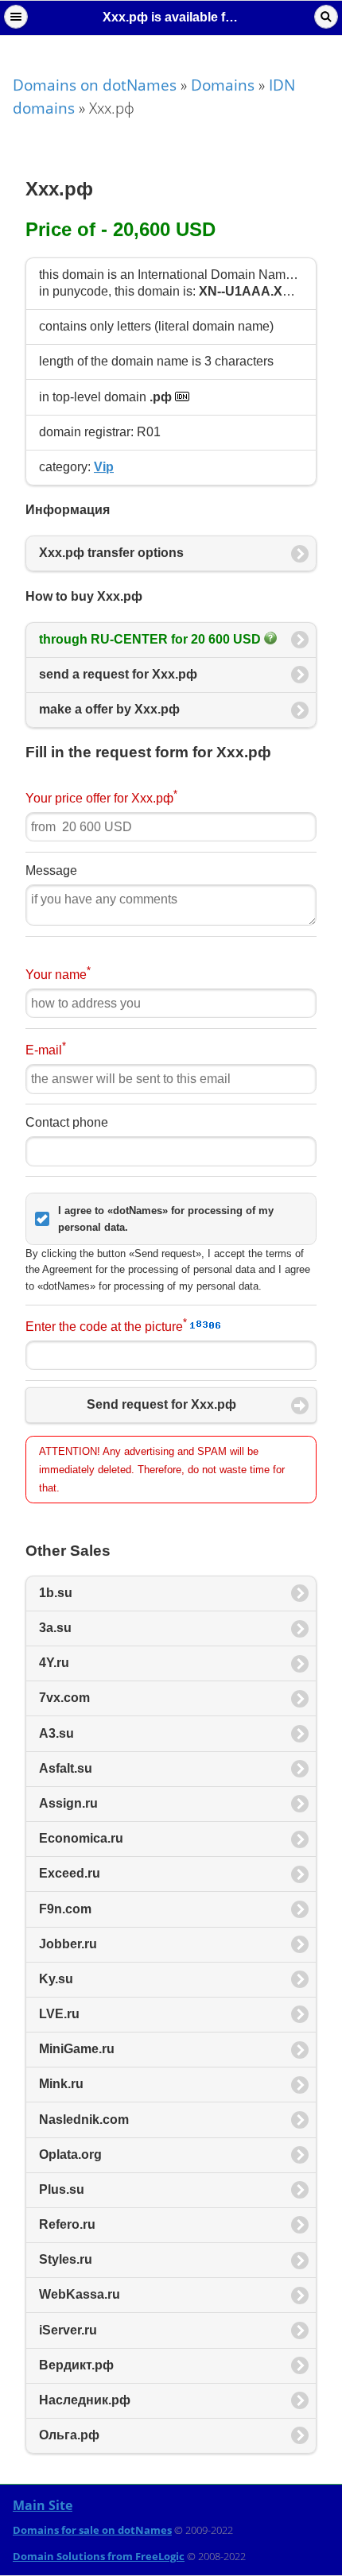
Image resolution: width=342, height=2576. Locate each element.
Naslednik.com (84, 2120)
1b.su (56, 1593)
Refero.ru (67, 2224)
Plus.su (62, 2189)
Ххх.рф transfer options (111, 553)
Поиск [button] (326, 17)
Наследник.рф (85, 2400)
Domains (223, 85)
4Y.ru (54, 1663)
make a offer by (109, 709)
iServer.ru (68, 2330)
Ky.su (56, 1979)
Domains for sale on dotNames (92, 2530)
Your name (58, 973)
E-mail (46, 1048)
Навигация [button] (16, 17)
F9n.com (65, 1909)
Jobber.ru (68, 1944)
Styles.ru (66, 2259)
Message (51, 870)
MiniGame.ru (77, 2049)
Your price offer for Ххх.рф (101, 797)
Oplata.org (70, 2154)
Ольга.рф (69, 2435)
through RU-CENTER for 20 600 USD (152, 639)
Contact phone (67, 1122)
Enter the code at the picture (106, 1325)
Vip (104, 467)
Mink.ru (61, 2084)
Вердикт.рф (76, 2365)
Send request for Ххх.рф (161, 1404)
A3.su (56, 1733)
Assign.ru (68, 1803)
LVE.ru (59, 2014)
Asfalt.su (66, 1768)
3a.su (55, 1628)
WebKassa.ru (80, 2294)
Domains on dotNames (95, 85)
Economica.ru (81, 1838)
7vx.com (64, 1698)
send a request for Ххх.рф (118, 674)
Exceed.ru (70, 1873)
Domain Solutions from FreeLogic (99, 2556)
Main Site (43, 2505)
